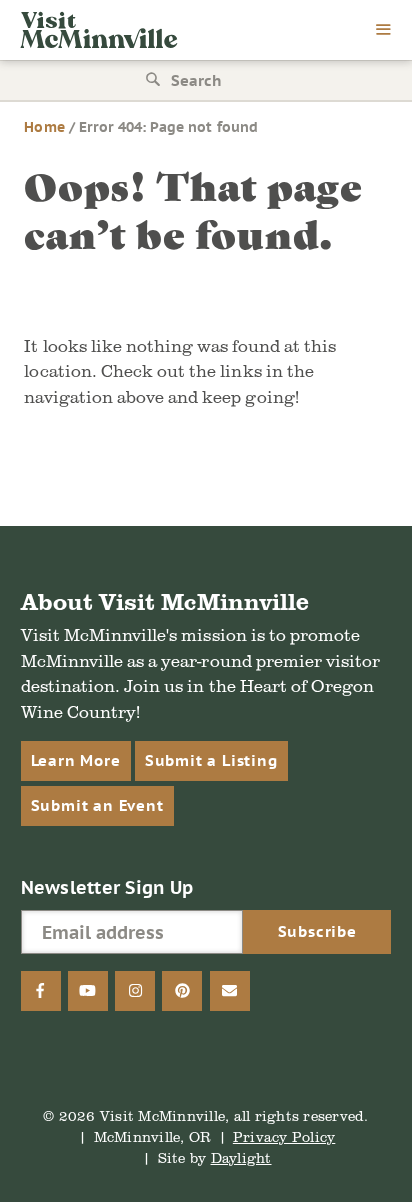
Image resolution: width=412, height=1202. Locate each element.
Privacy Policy (284, 1136)
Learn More (76, 760)
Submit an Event (97, 805)
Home (44, 127)
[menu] (384, 31)
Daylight (241, 1157)
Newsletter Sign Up (107, 887)
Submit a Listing (211, 760)
